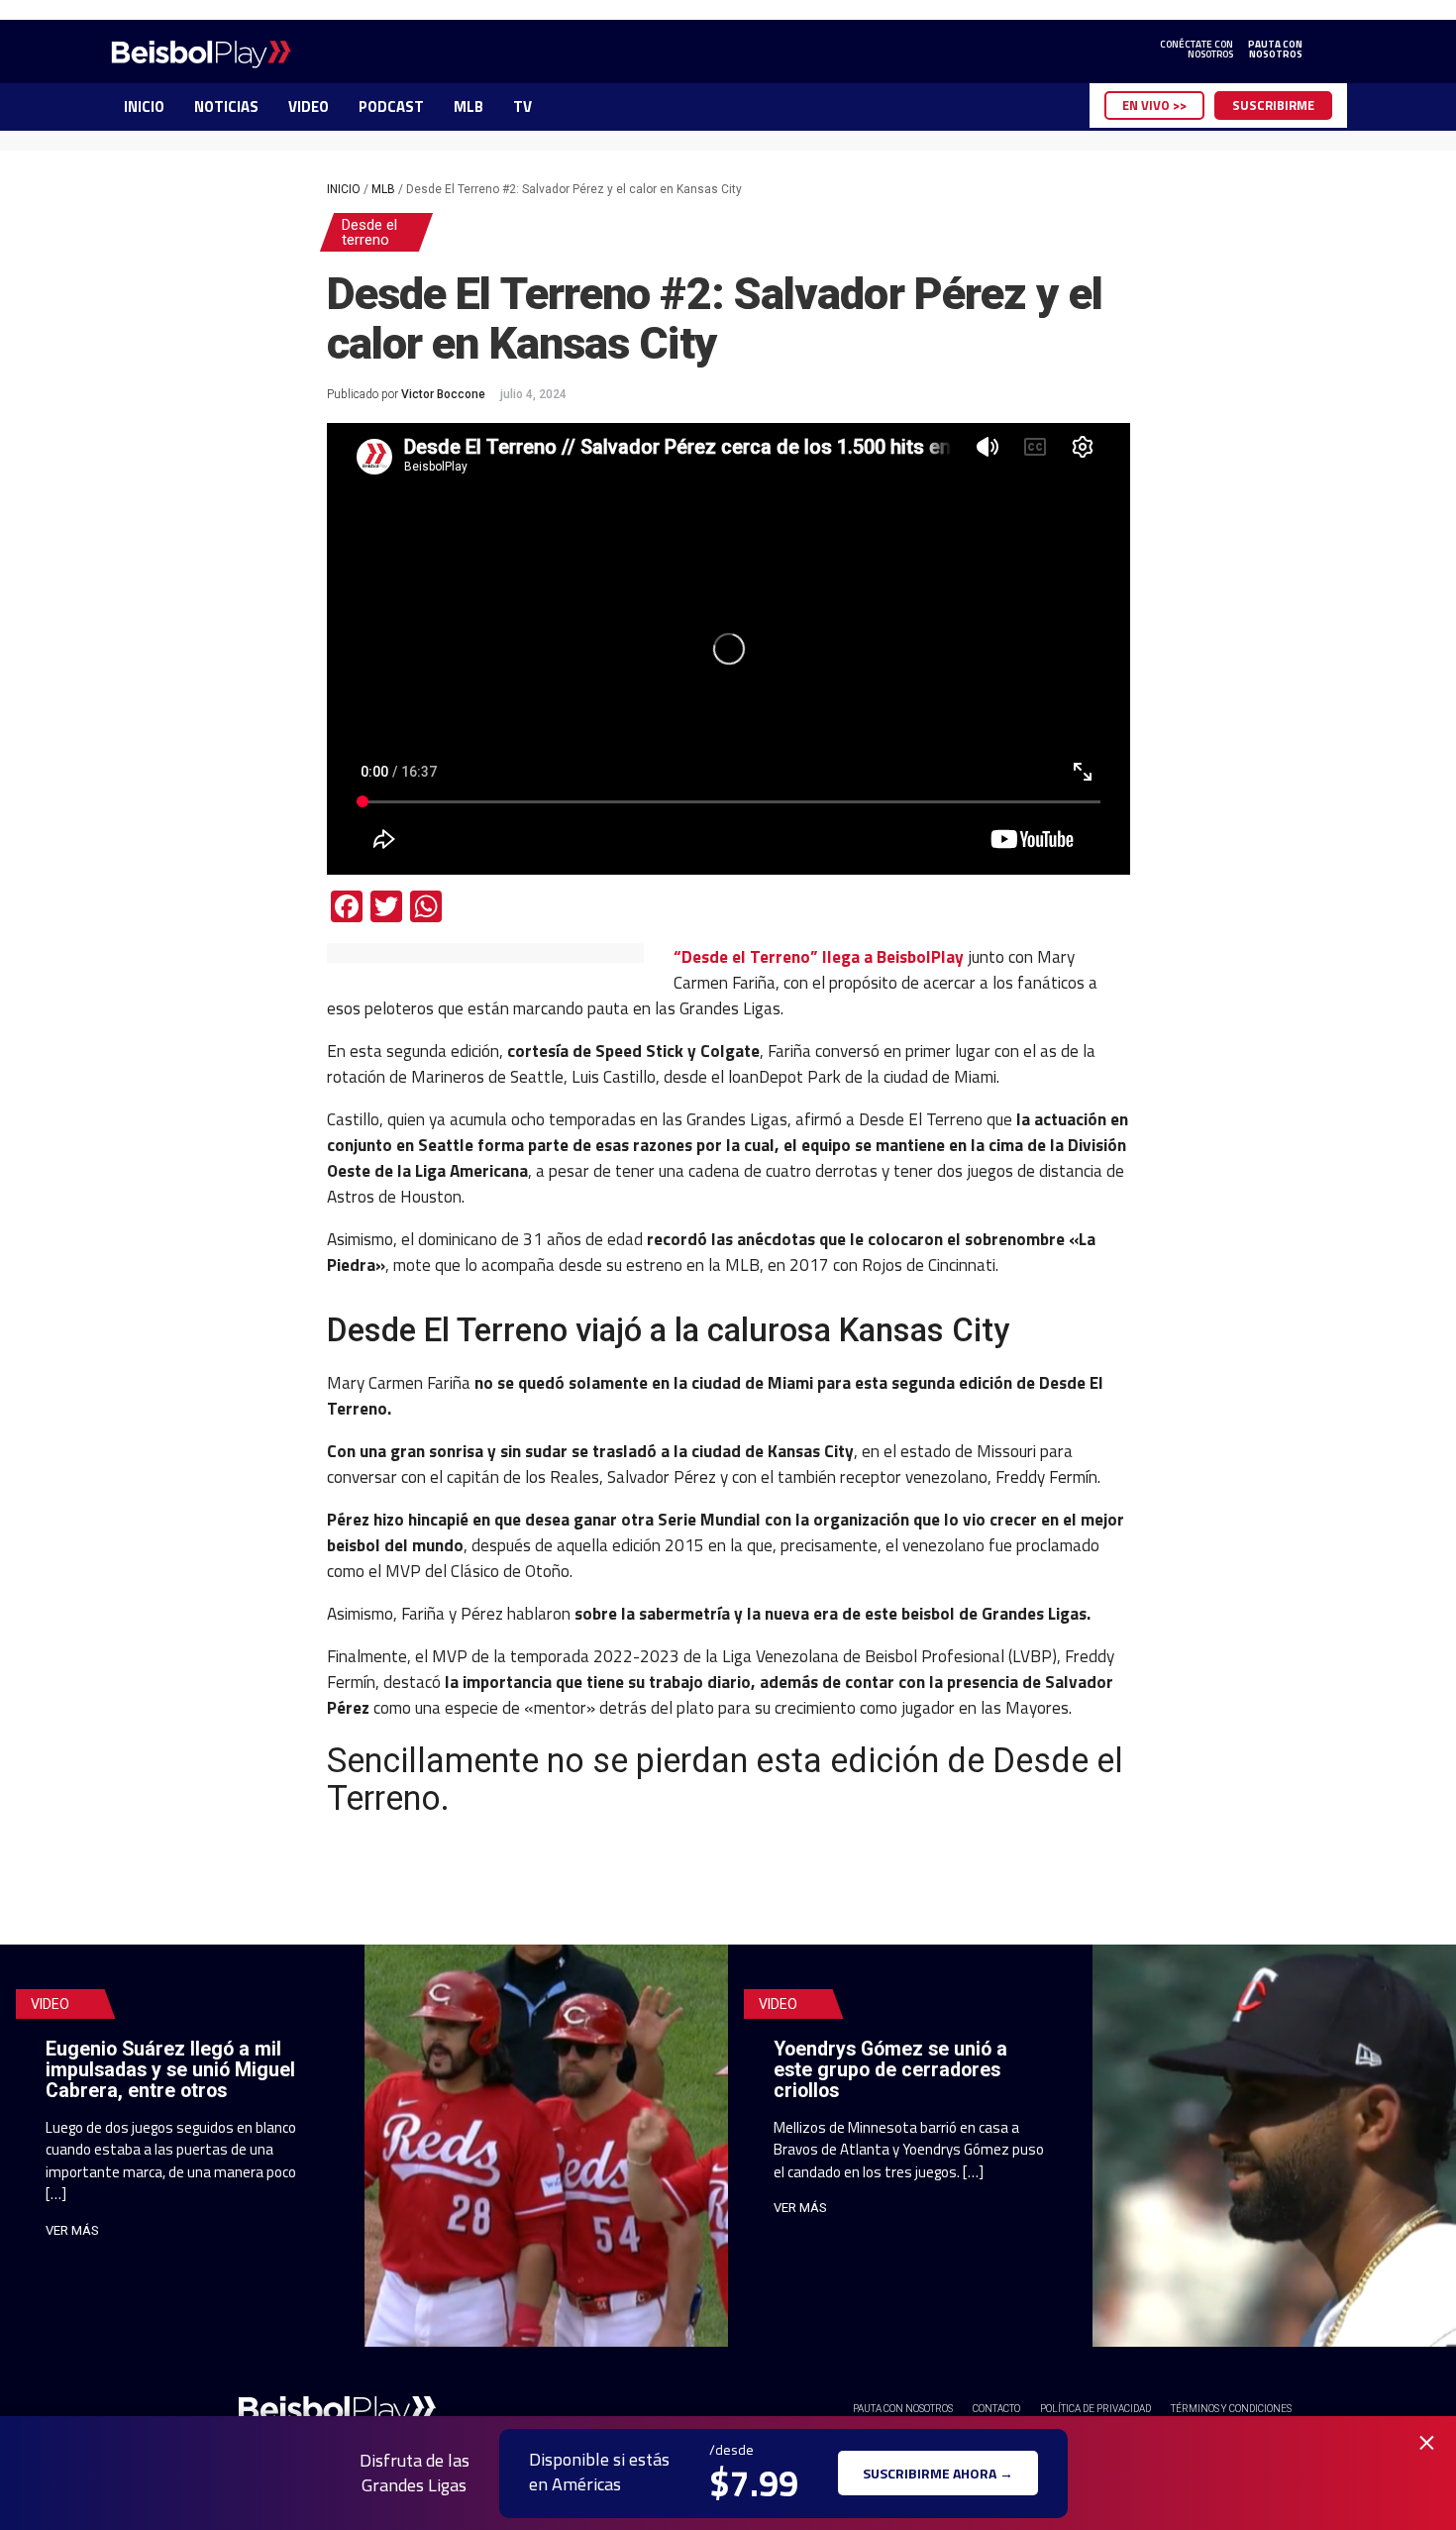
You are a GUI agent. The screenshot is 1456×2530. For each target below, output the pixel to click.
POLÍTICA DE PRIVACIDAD (1095, 2409)
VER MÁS (72, 2230)
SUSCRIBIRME (1273, 105)
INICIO (144, 106)
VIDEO (309, 106)
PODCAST (391, 106)
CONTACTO (996, 2409)
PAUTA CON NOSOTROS (903, 2409)
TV (522, 106)
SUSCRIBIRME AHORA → (938, 2473)
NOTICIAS (226, 106)
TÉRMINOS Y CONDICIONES (1231, 2409)
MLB (468, 106)
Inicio (344, 189)
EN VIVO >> (1154, 105)
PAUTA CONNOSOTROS (1275, 50)
